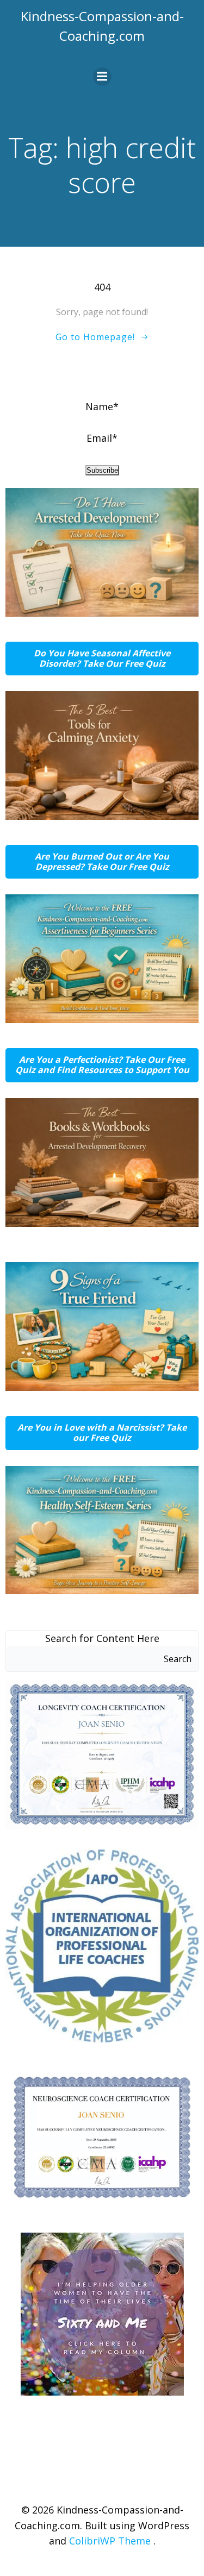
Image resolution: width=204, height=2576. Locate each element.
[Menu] (102, 77)
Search (178, 1659)
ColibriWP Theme (110, 2541)
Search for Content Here (102, 1638)
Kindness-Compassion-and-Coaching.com (102, 26)
